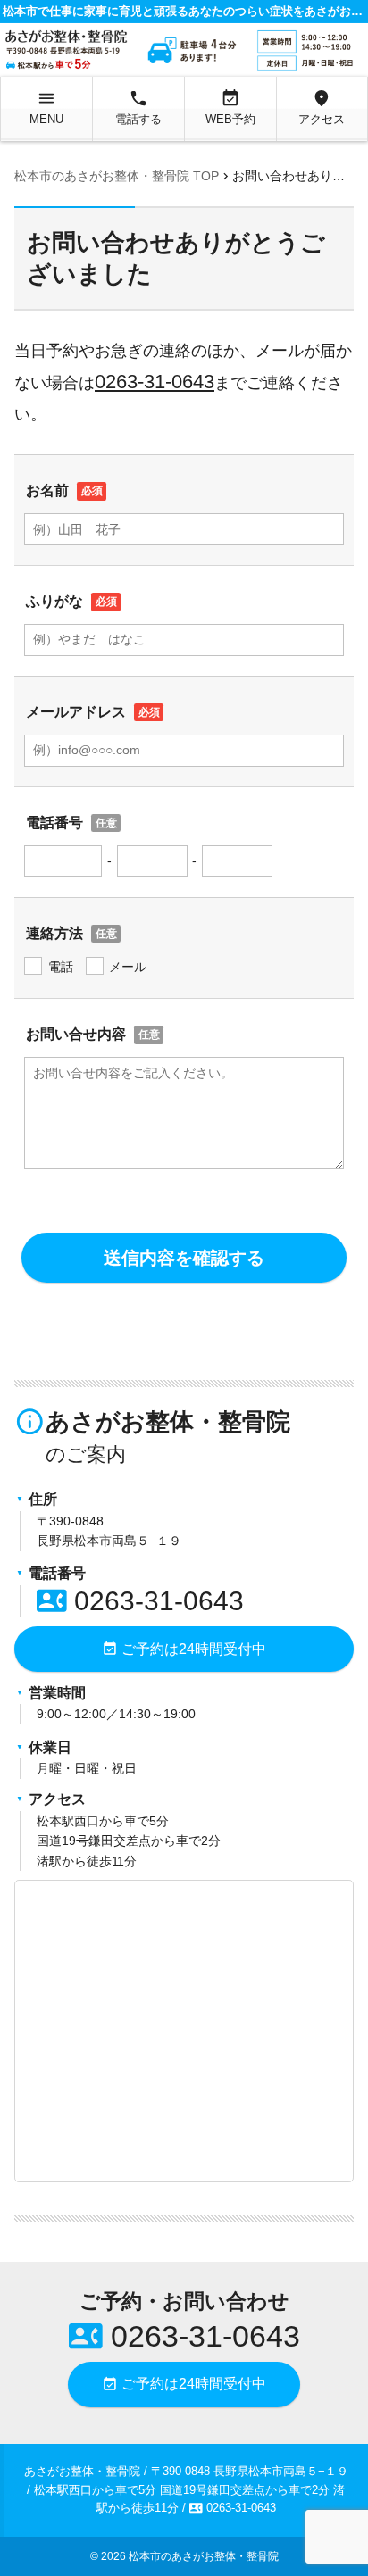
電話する (138, 107)
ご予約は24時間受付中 (184, 1649)
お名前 (47, 490)
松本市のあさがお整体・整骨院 (204, 2556)
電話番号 (54, 823)
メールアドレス (76, 712)
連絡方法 (54, 933)
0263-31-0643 (155, 382)
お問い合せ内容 (76, 1034)
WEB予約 (230, 107)
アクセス (322, 107)
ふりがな (54, 601)
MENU (46, 107)
